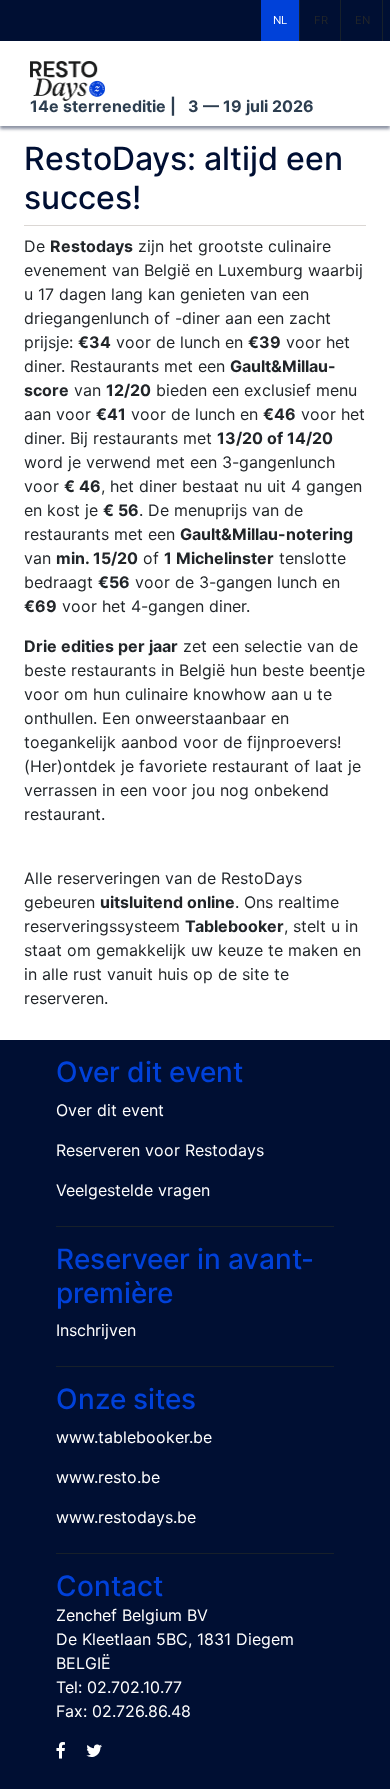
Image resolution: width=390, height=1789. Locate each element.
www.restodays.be (126, 1517)
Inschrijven (96, 1330)
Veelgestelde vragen (133, 1190)
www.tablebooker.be (134, 1437)
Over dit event (110, 1110)
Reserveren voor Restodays (160, 1150)
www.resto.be (108, 1477)
